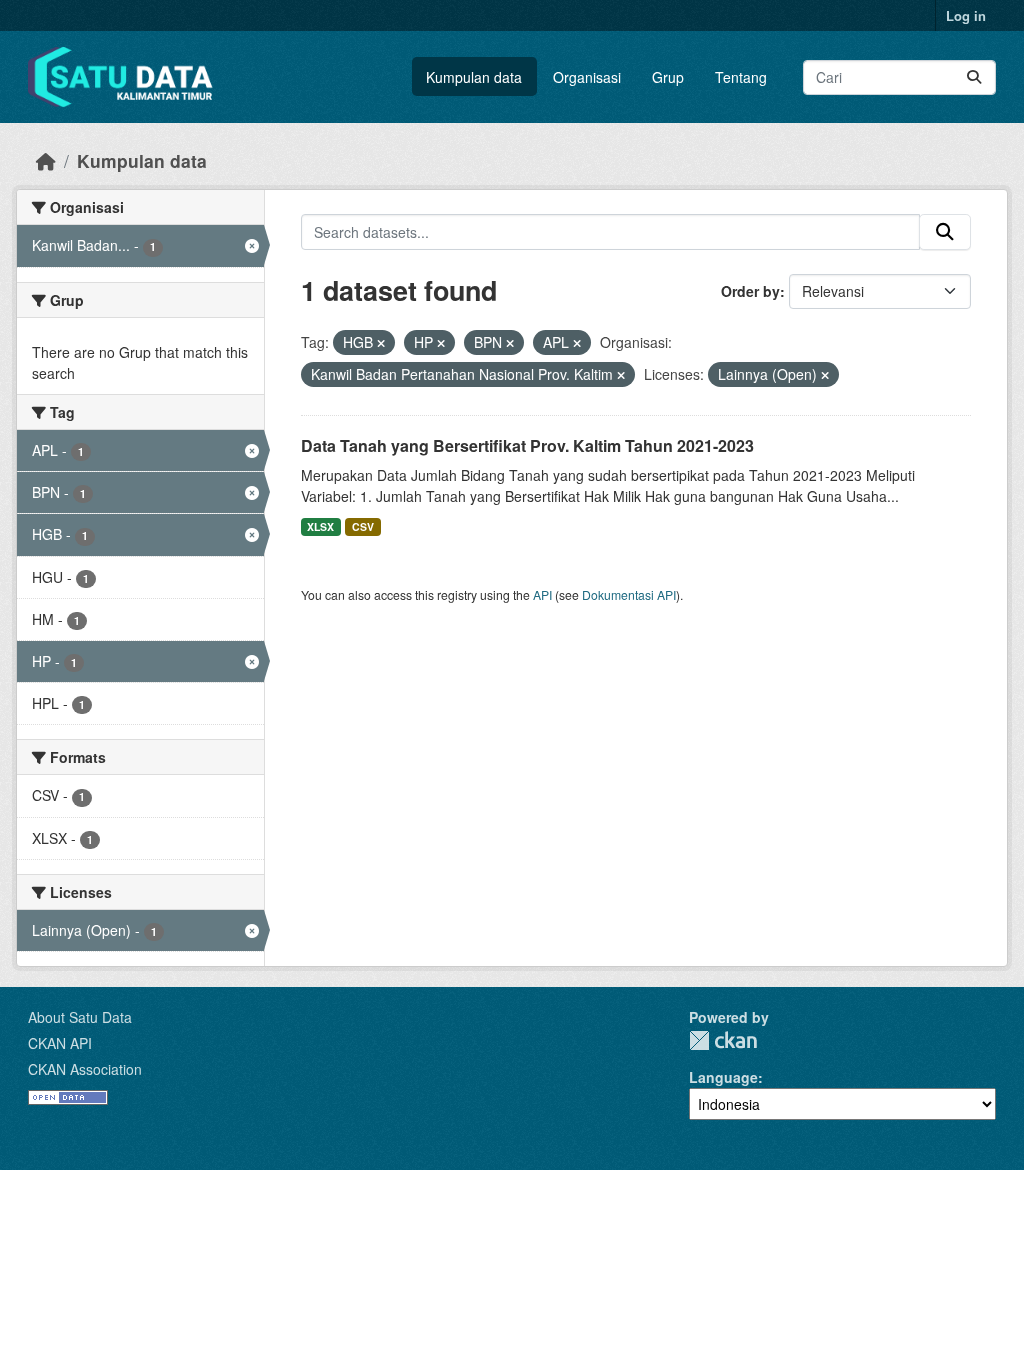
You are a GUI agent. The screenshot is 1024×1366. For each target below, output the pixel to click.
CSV (363, 526)
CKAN (723, 1040)
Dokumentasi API (629, 594)
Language (723, 1077)
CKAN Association (85, 1069)
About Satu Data (80, 1017)
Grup (668, 77)
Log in (966, 15)
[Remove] (381, 343)
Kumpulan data (474, 77)
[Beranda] (46, 160)
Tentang (741, 77)
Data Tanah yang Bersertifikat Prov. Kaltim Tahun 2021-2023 (527, 445)
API (542, 594)
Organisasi (587, 77)
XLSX (320, 526)
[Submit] (974, 77)
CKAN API (60, 1043)
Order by (750, 291)
